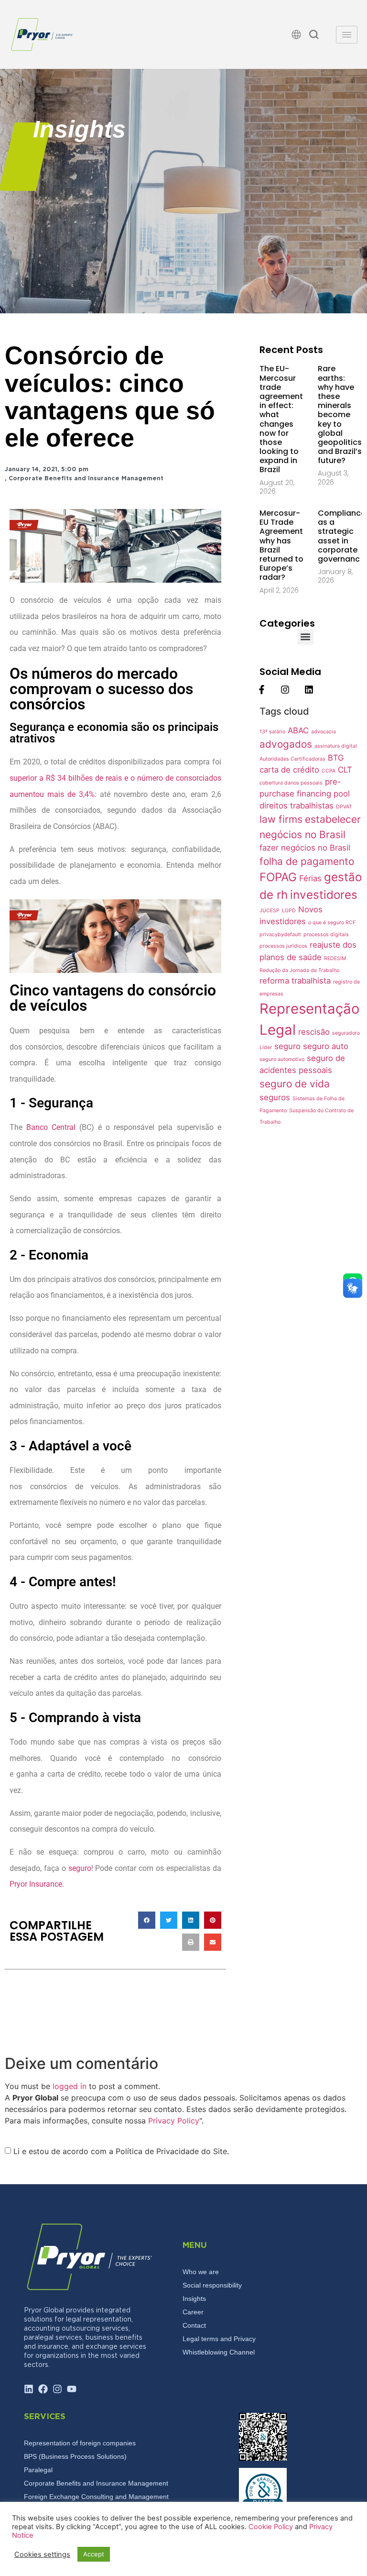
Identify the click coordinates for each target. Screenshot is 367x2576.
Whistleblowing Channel (219, 2352)
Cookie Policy (272, 2527)
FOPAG (278, 877)
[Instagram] (285, 690)
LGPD (289, 911)
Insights (194, 2299)
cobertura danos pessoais (291, 783)
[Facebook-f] (262, 690)
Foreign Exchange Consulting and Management (96, 2497)
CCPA (329, 771)
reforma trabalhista (295, 981)
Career (193, 2312)
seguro (80, 1868)
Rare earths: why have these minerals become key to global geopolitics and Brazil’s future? (340, 415)
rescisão (314, 1032)
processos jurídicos (283, 946)
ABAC (298, 730)
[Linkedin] (308, 690)
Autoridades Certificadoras (292, 759)
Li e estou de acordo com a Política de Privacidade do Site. (121, 2151)
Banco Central (51, 1127)
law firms (281, 819)
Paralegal (38, 2470)
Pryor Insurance (36, 1884)
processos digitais (326, 934)
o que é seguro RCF (332, 923)
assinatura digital (336, 746)
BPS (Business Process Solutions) (75, 2456)
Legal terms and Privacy (219, 2339)
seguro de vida (295, 1084)
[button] (314, 36)
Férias (310, 878)
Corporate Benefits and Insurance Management (86, 479)
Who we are (201, 2272)
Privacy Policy (174, 2121)
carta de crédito (289, 770)
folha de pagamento (307, 861)
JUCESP (270, 911)
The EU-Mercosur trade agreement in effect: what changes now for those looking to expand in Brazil (281, 419)
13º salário (272, 732)
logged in (70, 2086)
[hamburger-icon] (347, 35)
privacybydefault (280, 934)
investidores (324, 895)
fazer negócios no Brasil (305, 848)
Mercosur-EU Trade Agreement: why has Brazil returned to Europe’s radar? (282, 545)
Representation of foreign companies (80, 2443)
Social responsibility (212, 2285)
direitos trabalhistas (297, 806)
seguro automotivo (282, 1059)
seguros (275, 1097)
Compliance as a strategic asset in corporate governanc (342, 536)
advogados (286, 744)
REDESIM (335, 958)
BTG (336, 758)
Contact (194, 2325)
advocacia (324, 732)
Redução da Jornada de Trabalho (299, 970)
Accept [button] (94, 2554)
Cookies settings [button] (42, 2554)
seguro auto (326, 1046)
